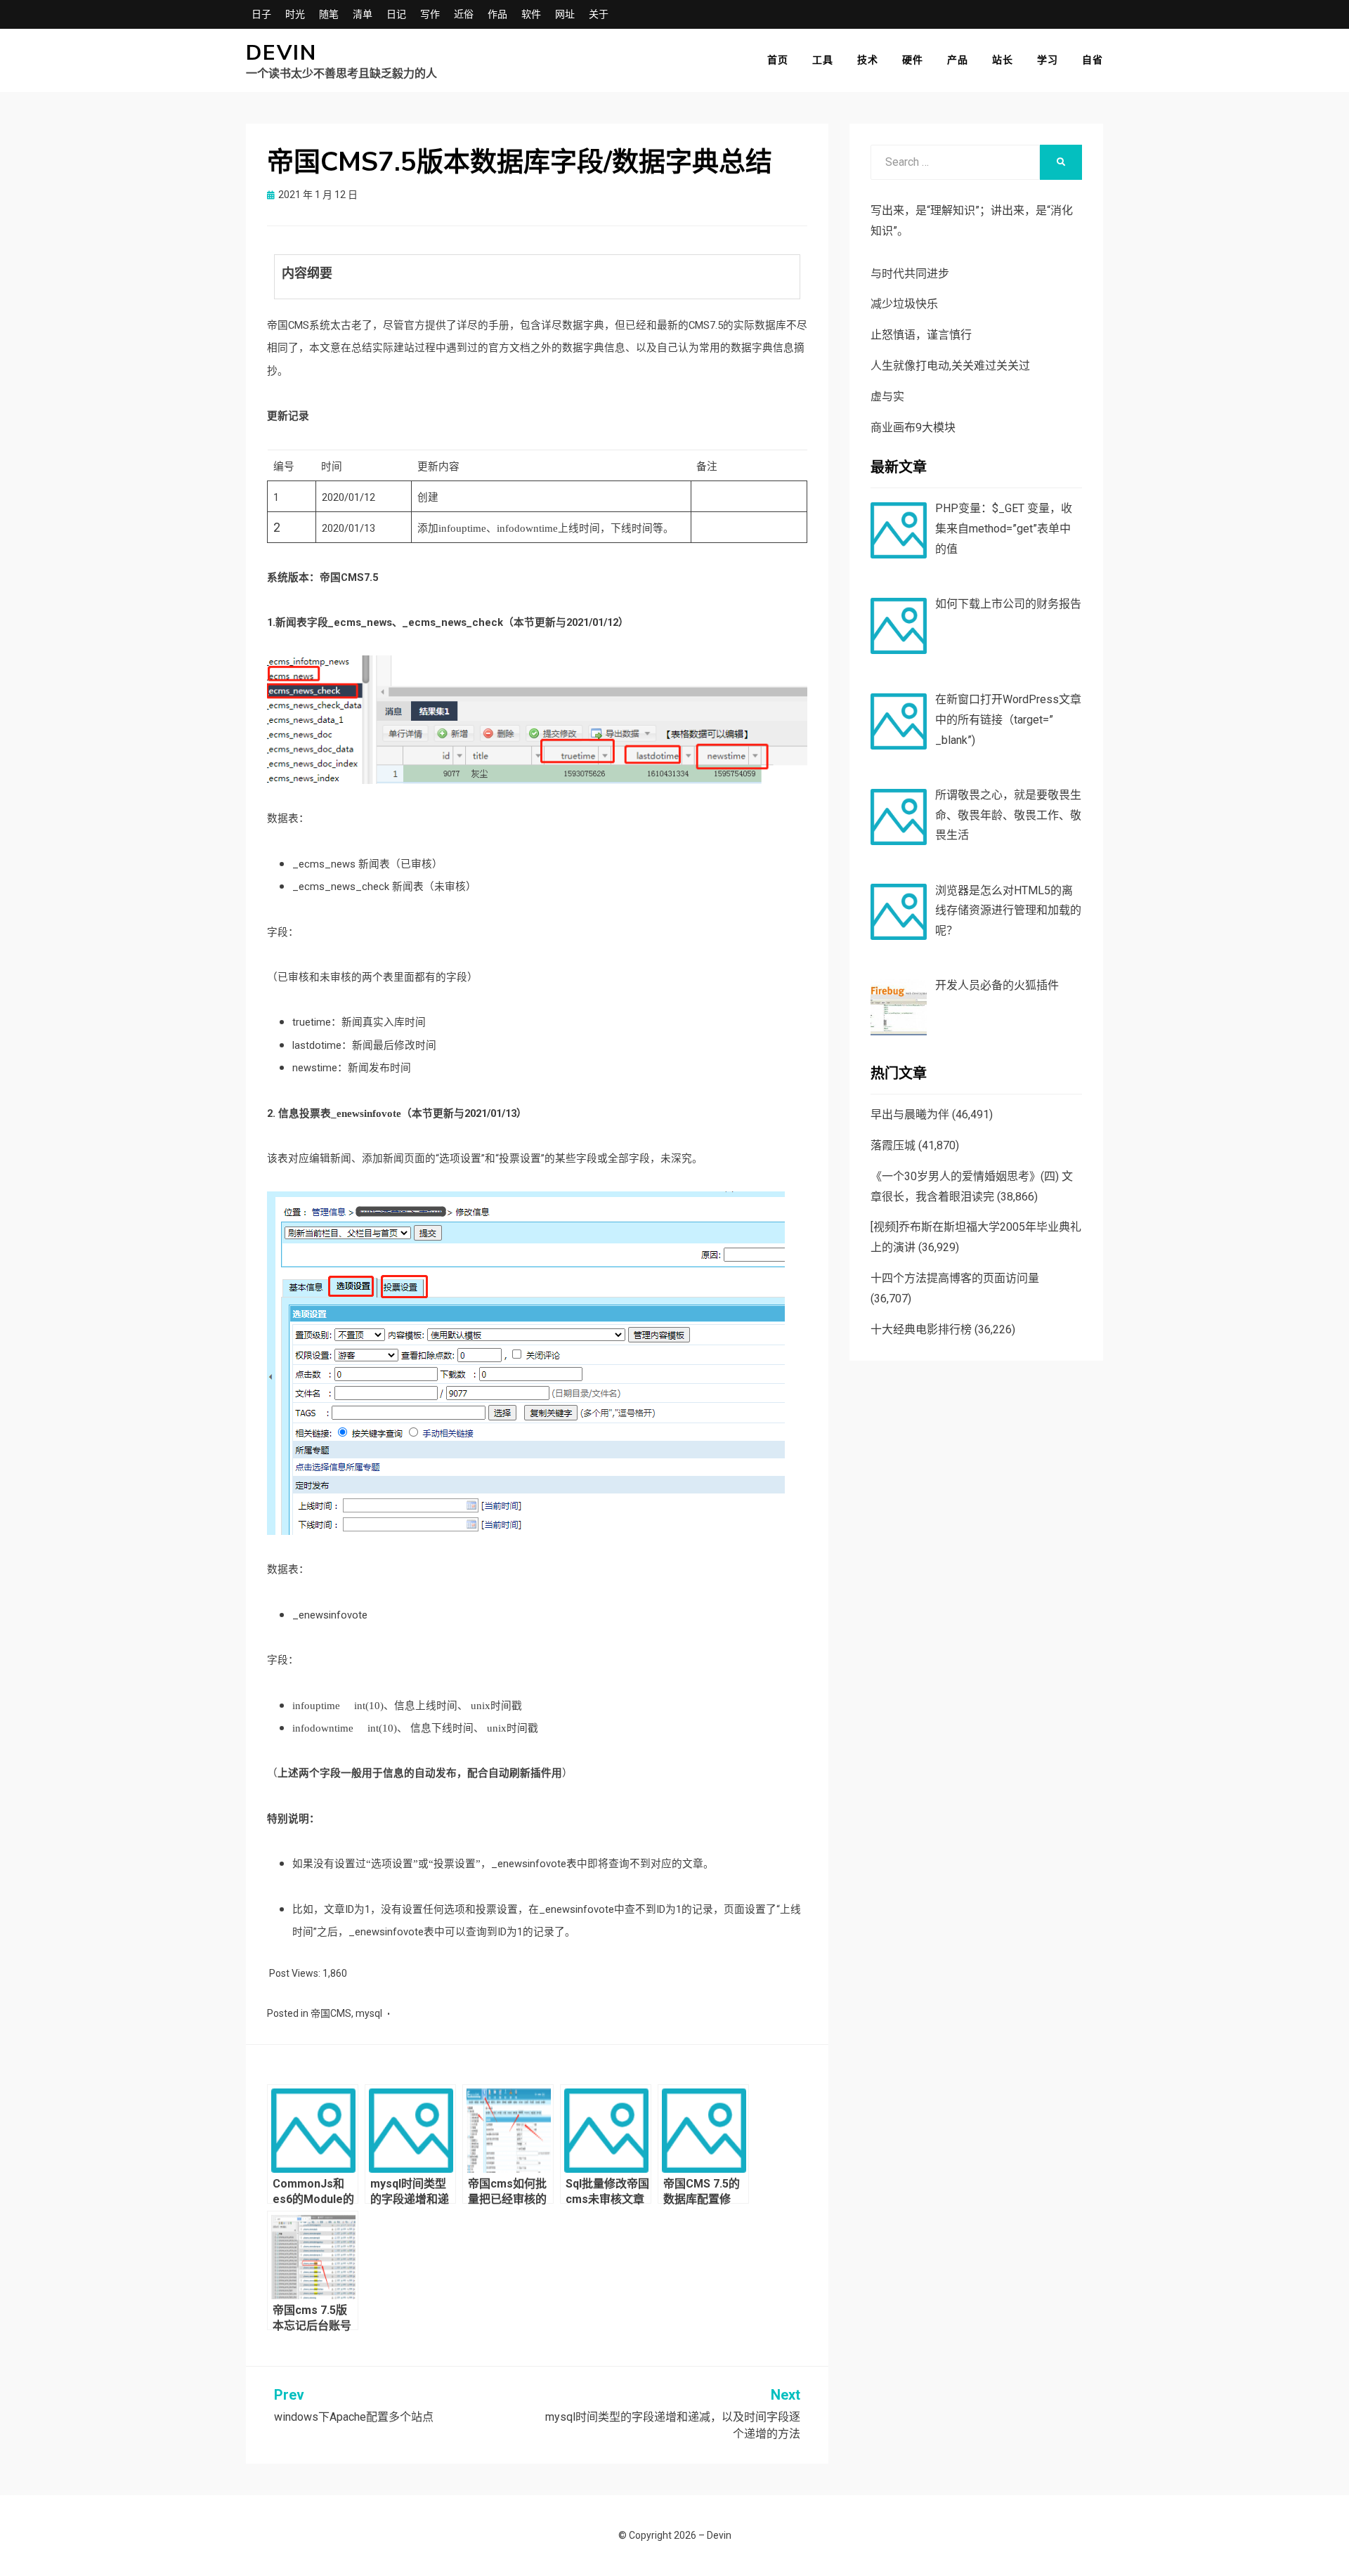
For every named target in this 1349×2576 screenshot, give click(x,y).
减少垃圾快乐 (904, 304)
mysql (369, 2013)
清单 (363, 14)
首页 (778, 60)
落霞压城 (893, 1145)
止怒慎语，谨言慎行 (921, 335)
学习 (1048, 60)
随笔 (329, 14)
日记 (396, 14)
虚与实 (887, 397)
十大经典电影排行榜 (921, 1329)
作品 (497, 14)
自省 (1093, 60)
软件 (531, 14)
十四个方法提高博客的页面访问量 (955, 1278)
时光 (295, 14)
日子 (261, 14)
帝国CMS (331, 2013)
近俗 (464, 14)
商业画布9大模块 (913, 427)
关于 (599, 14)
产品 (958, 60)
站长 (1003, 60)
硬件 (913, 60)
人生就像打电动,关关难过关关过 (950, 366)
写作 (430, 14)
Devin (281, 53)
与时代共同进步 (910, 274)
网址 (565, 14)
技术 (868, 60)
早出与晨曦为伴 (910, 1114)
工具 (823, 60)
